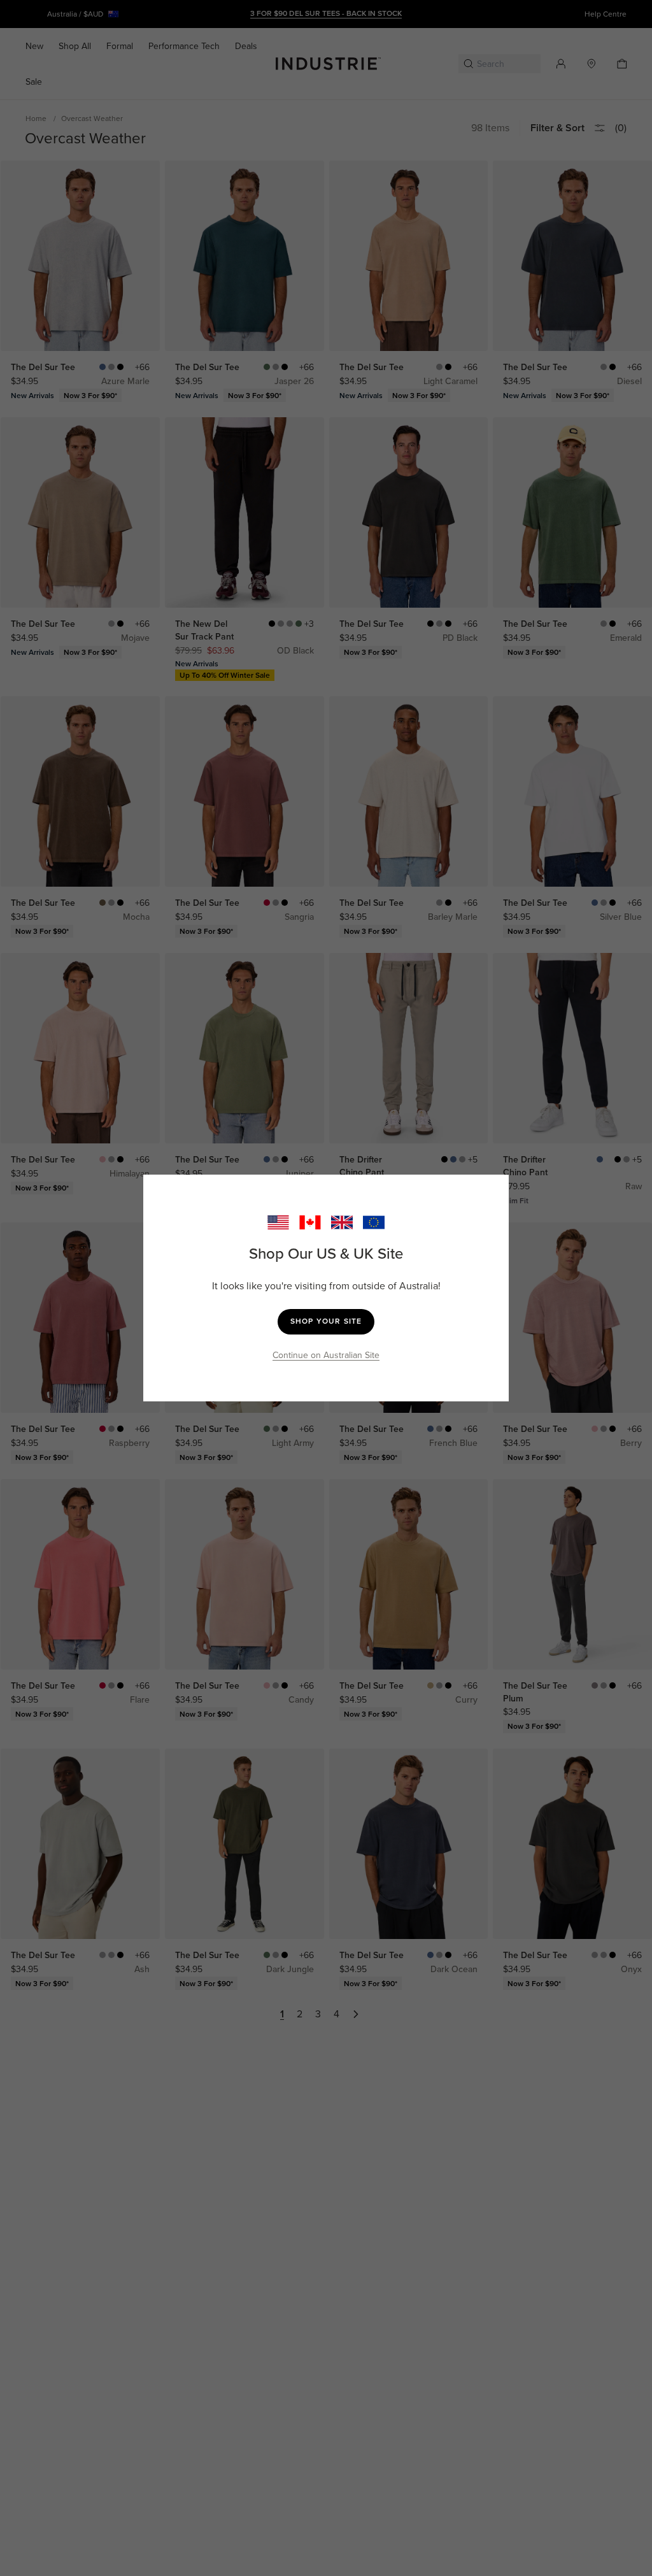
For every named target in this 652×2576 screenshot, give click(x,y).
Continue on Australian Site (326, 1355)
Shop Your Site (326, 1321)
